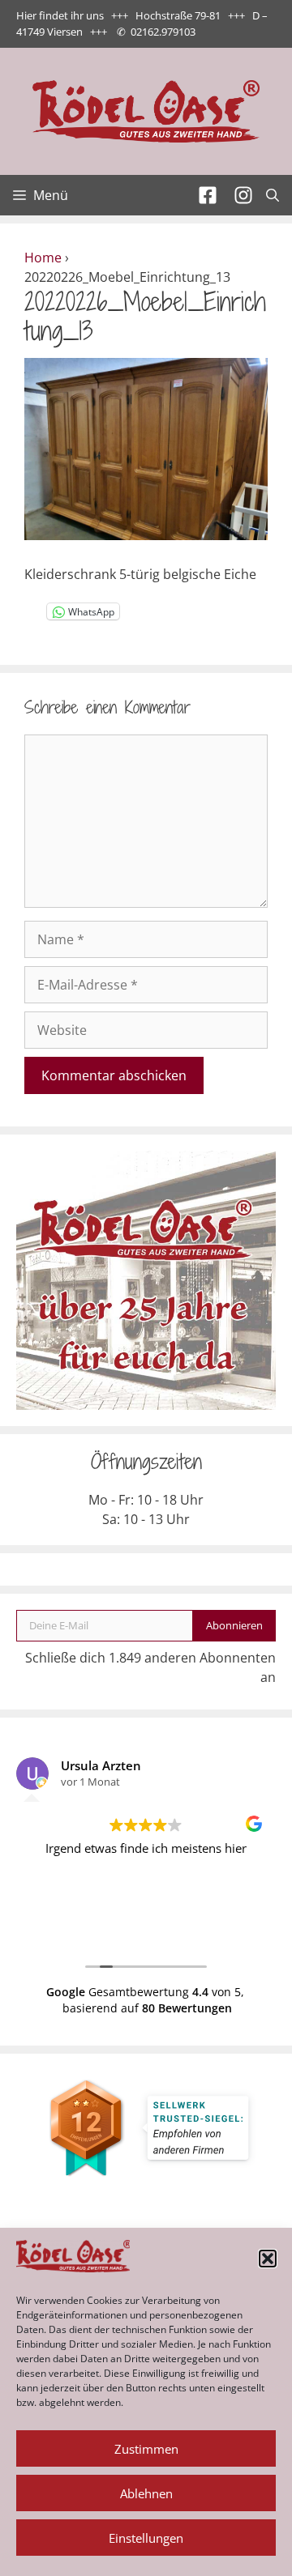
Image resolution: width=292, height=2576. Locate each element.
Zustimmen (146, 2449)
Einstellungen (146, 2538)
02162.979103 (163, 32)
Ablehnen (146, 2493)
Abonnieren (234, 1625)
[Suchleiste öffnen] (273, 195)
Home (43, 258)
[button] (268, 2259)
